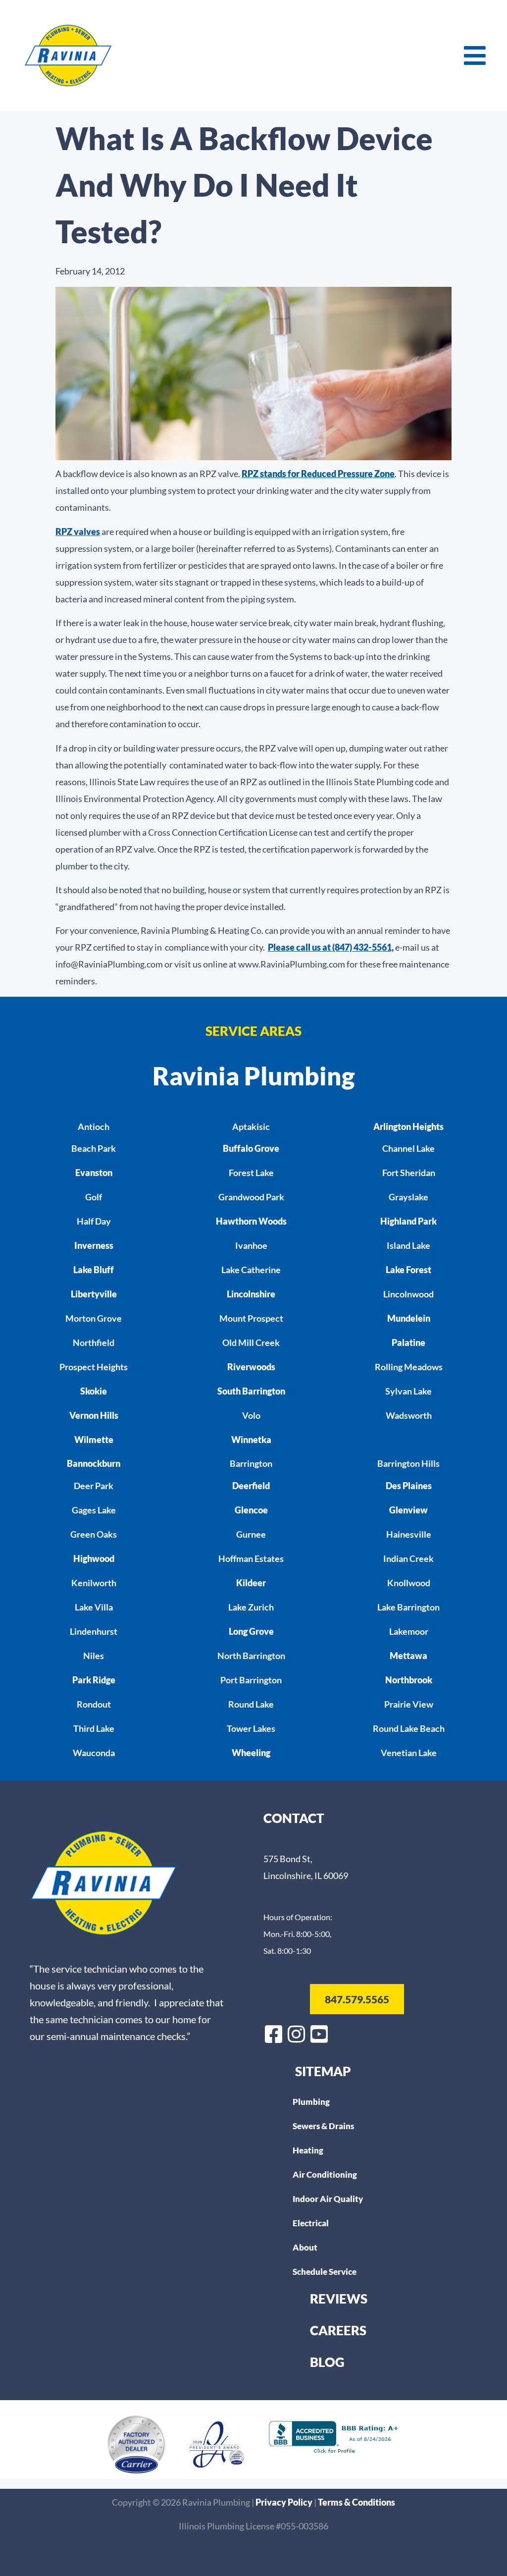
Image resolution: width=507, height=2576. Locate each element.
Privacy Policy (285, 2502)
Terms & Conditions (356, 2502)
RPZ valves (78, 532)
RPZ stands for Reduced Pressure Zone (318, 474)
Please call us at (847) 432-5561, (331, 947)
